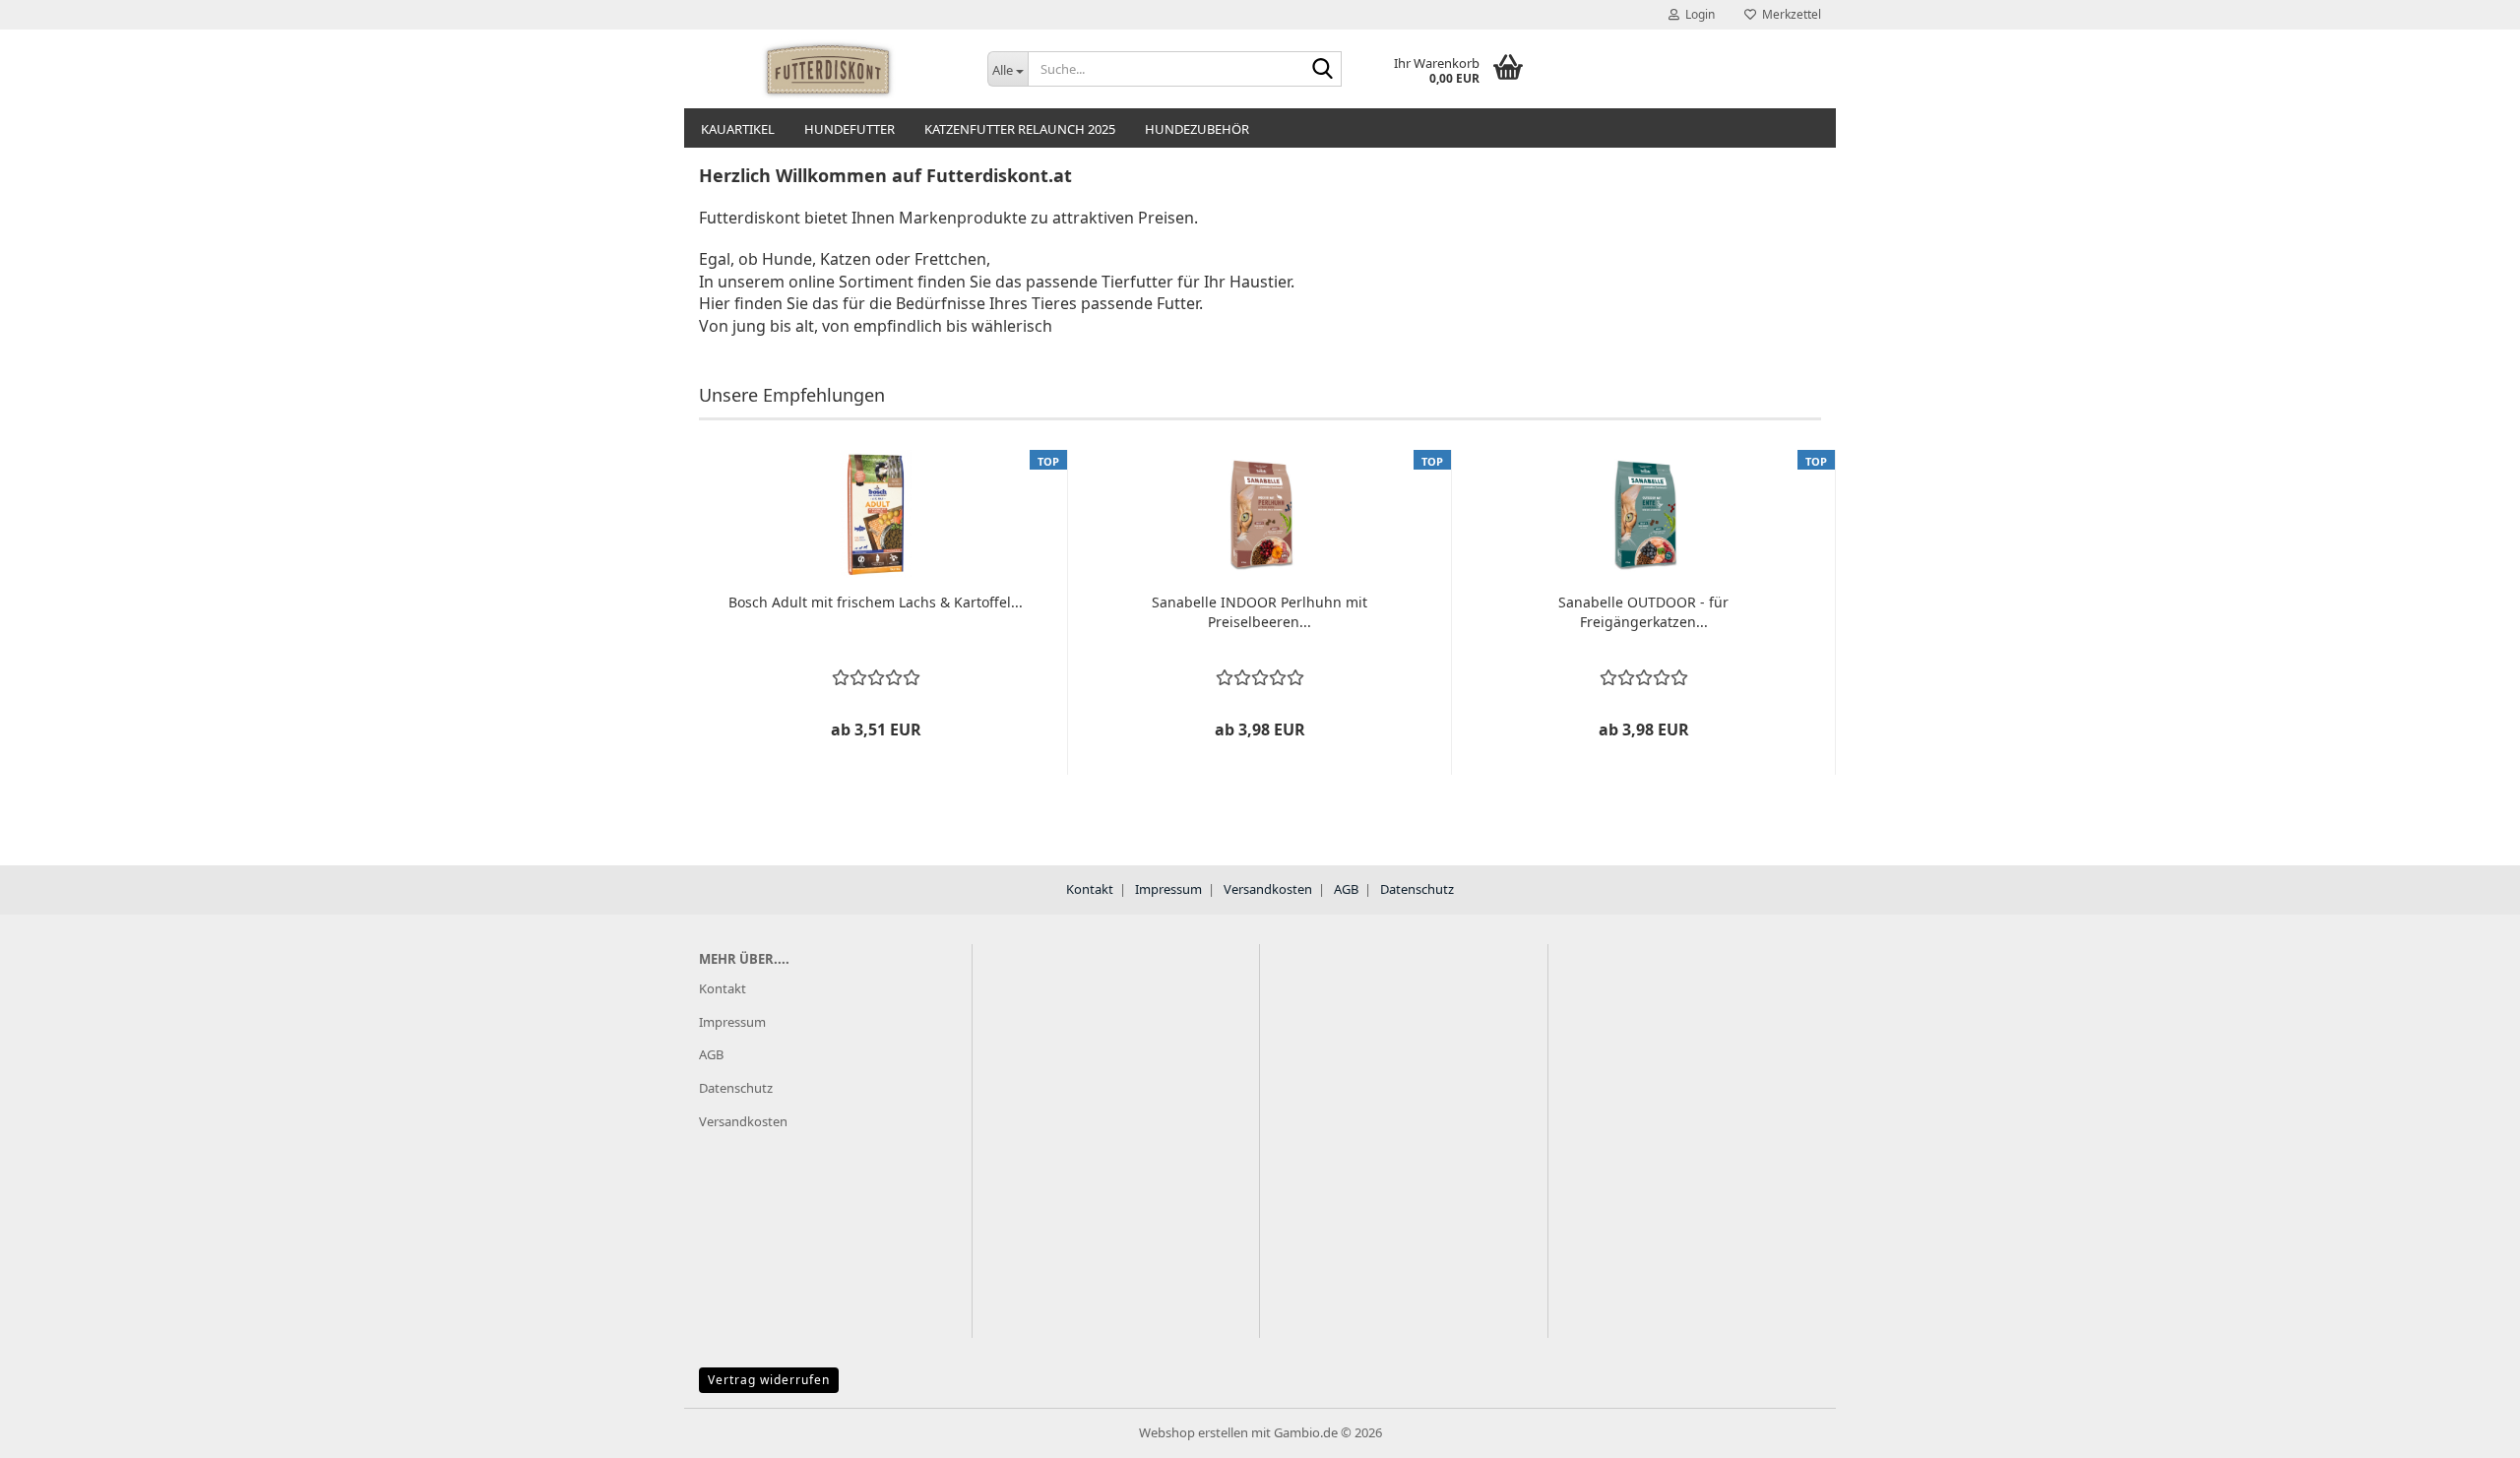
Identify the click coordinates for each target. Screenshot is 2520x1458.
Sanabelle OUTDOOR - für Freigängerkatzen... (1643, 612)
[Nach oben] (2466, 1428)
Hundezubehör (1197, 129)
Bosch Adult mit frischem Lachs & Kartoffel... (876, 602)
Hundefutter (850, 129)
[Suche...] (1323, 70)
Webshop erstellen (1194, 1432)
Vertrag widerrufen (769, 1380)
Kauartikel (738, 129)
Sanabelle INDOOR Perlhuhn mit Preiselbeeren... (1260, 612)
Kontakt (1090, 889)
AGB (1346, 889)
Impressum (1168, 889)
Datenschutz (1417, 889)
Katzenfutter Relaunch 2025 (1020, 129)
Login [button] (1697, 14)
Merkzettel (1789, 14)
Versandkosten (1268, 889)
